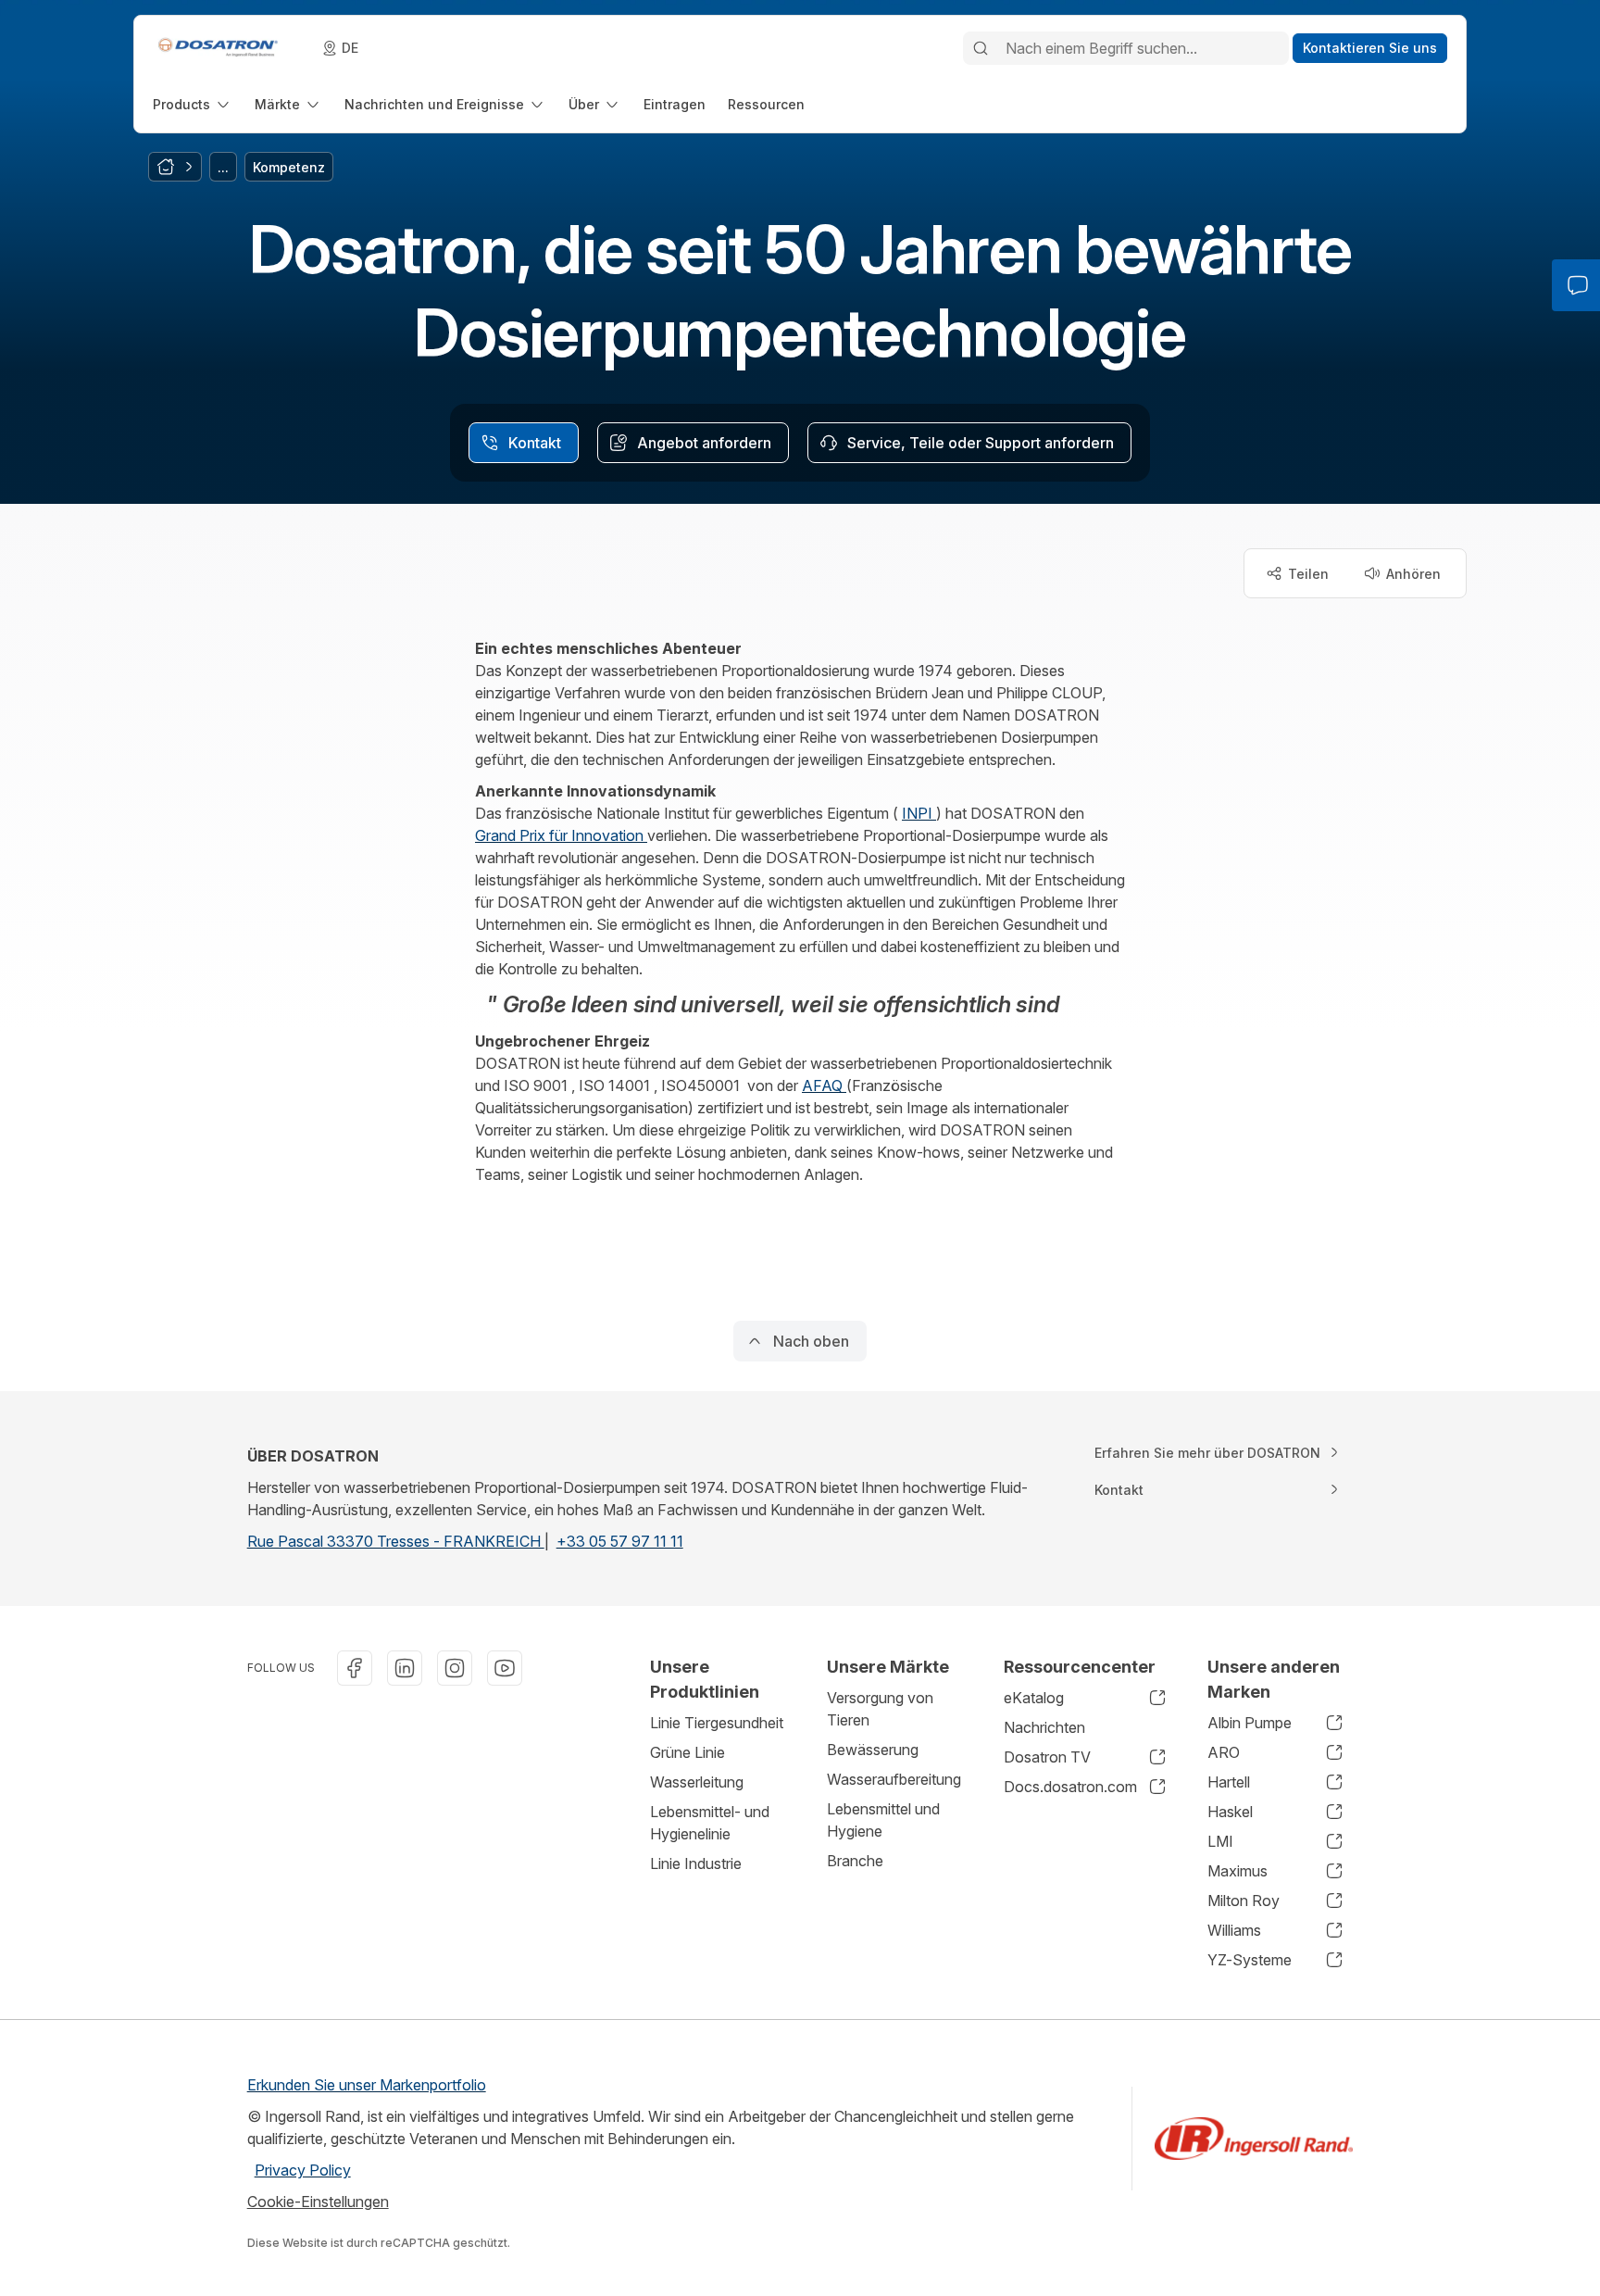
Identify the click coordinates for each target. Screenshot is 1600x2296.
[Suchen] (981, 48)
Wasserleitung (697, 1782)
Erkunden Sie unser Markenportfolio (367, 2085)
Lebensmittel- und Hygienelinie (710, 1823)
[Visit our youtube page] (505, 1668)
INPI (919, 813)
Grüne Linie (687, 1752)
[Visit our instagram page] (455, 1668)
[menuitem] (193, 104)
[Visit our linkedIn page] (405, 1668)
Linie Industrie (696, 1863)
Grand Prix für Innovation (561, 835)
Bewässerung (873, 1750)
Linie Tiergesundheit (717, 1723)
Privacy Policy (303, 2170)
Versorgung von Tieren (880, 1709)
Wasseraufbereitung (894, 1779)
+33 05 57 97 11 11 (620, 1541)
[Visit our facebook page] (355, 1668)
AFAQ (824, 1085)
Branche (855, 1861)
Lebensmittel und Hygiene (883, 1820)
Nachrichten (1044, 1727)
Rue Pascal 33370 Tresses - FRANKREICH (396, 1541)
